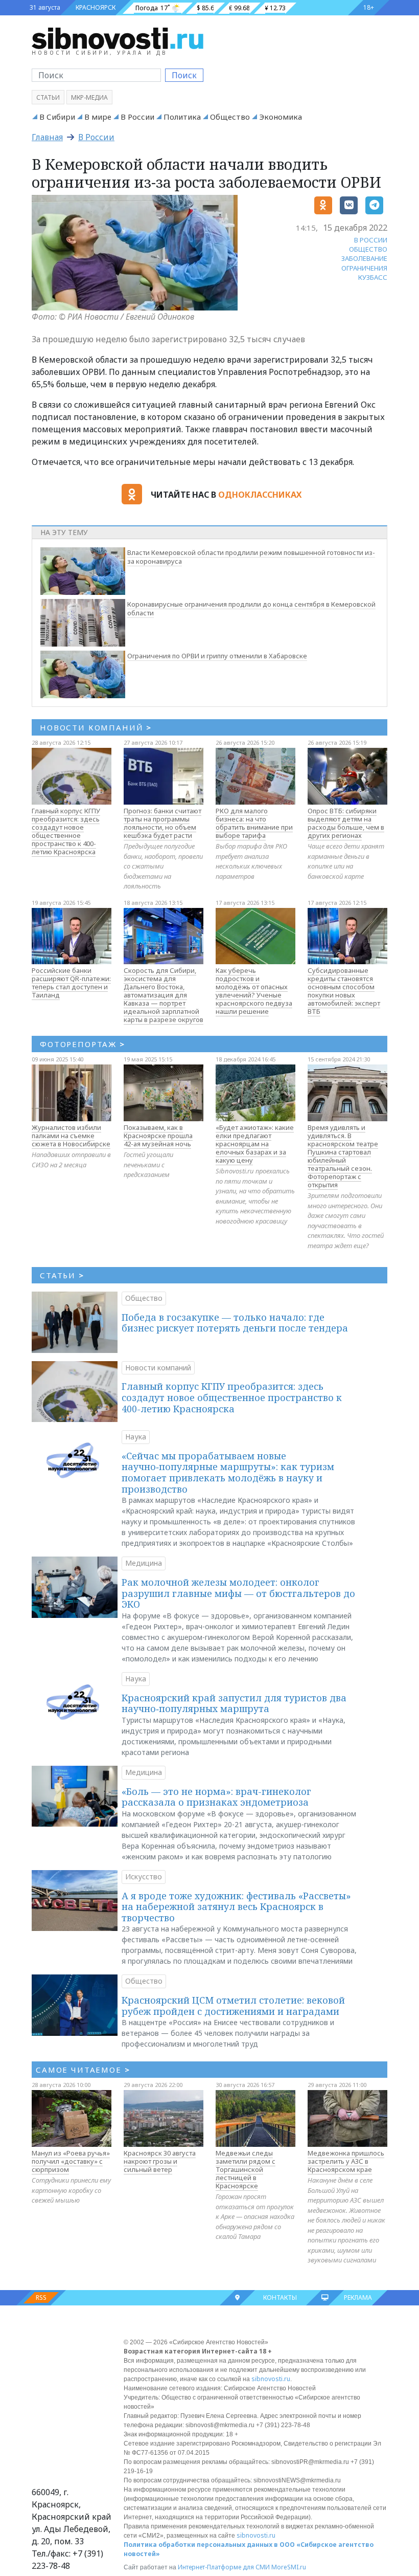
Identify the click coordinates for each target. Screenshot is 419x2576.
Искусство (144, 1877)
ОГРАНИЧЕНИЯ (364, 268)
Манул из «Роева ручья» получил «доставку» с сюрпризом (71, 2161)
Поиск (184, 75)
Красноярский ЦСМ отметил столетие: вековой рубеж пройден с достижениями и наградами (233, 2006)
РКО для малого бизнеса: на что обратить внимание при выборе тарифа (254, 823)
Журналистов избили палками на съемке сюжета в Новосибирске (71, 1136)
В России (137, 117)
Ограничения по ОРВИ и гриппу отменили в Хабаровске (217, 656)
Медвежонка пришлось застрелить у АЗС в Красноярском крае (346, 2161)
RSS (41, 2297)
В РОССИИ (371, 240)
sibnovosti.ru (271, 2379)
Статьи (48, 97)
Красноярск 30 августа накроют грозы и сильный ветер (160, 2161)
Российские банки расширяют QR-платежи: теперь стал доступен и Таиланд (71, 983)
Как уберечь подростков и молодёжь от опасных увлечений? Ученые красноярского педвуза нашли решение (254, 991)
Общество (230, 117)
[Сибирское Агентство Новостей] (118, 38)
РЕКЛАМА (358, 2297)
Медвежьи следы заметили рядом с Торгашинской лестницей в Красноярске (246, 2169)
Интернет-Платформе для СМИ (224, 2567)
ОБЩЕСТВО (368, 249)
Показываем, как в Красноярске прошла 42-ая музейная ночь (158, 1136)
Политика (182, 117)
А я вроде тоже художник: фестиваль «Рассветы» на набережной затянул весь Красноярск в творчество (236, 1907)
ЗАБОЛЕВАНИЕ (364, 258)
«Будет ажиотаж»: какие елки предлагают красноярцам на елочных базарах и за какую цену (255, 1144)
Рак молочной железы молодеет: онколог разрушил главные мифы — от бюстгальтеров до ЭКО (238, 1593)
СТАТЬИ (62, 1275)
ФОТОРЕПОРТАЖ (83, 1044)
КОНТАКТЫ (280, 2297)
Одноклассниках (260, 495)
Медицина (144, 1563)
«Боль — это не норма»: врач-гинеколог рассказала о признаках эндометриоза (216, 1797)
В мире (98, 117)
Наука (136, 1437)
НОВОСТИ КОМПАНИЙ (96, 727)
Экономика (281, 117)
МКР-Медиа (89, 97)
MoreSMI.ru (289, 2567)
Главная (47, 137)
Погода (147, 8)
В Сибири (57, 117)
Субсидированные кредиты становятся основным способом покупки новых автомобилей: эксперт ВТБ (344, 991)
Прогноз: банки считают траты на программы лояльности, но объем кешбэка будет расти (162, 823)
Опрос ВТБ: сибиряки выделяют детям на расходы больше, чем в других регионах (346, 823)
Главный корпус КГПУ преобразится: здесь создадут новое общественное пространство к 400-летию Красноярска (66, 831)
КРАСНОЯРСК (96, 7)
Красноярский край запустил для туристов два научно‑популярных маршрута (234, 1703)
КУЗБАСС (373, 277)
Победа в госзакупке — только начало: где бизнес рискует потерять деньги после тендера (235, 1323)
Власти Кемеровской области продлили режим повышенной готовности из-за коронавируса (251, 557)
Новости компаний (158, 1368)
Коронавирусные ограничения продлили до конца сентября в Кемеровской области (251, 608)
